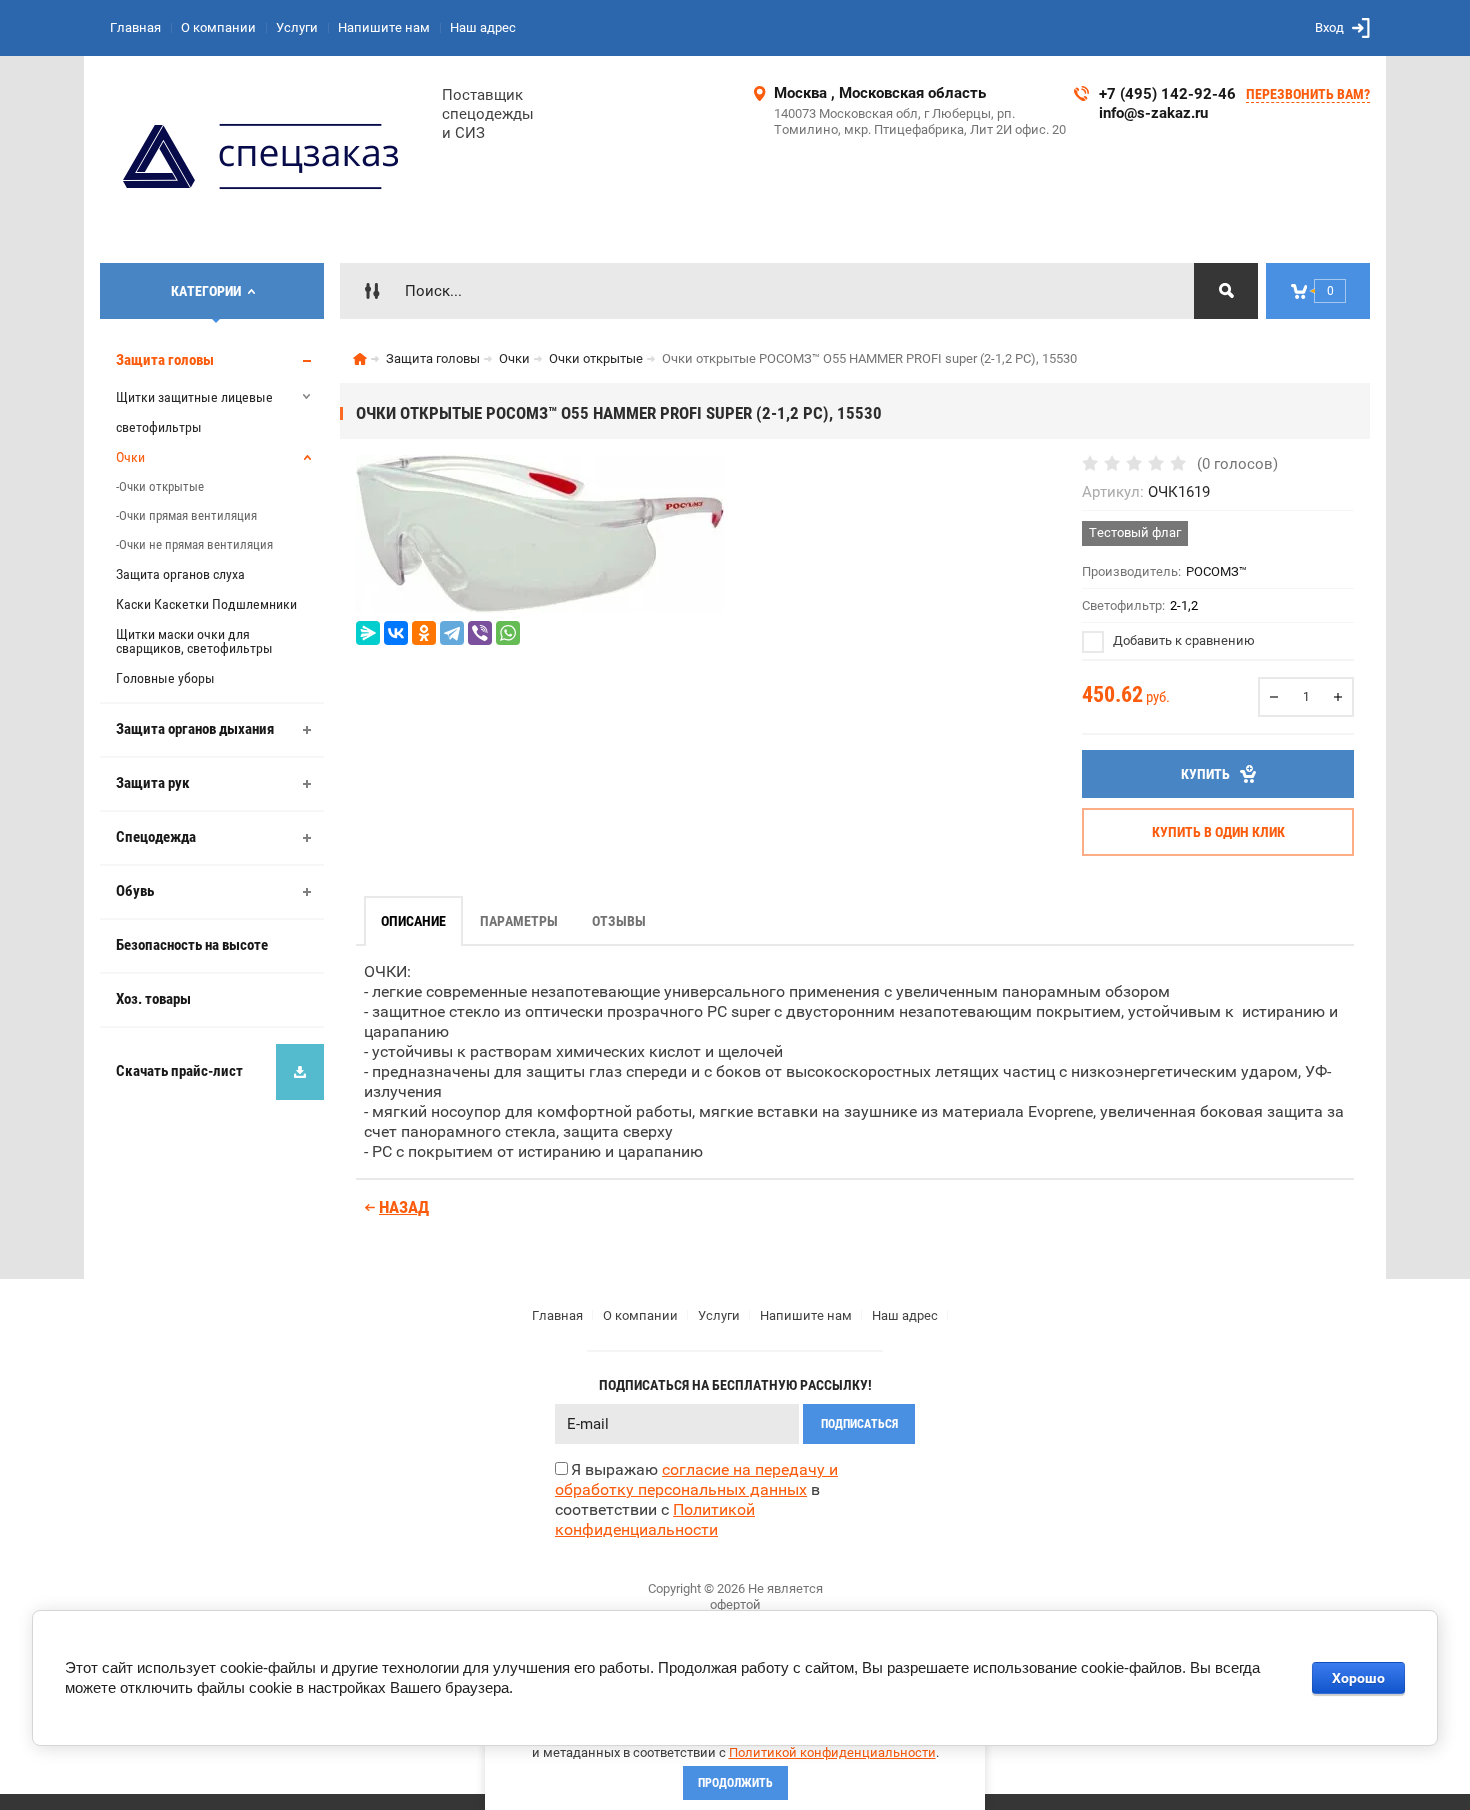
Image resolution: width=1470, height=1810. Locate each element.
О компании (218, 27)
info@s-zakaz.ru (1153, 113)
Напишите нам (384, 27)
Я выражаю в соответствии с (696, 1499)
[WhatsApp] (508, 633)
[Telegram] (452, 633)
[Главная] (360, 359)
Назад (404, 1207)
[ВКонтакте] (396, 633)
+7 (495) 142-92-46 (1167, 94)
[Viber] (480, 633)
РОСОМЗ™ (1216, 571)
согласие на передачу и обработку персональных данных (696, 1479)
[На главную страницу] (263, 159)
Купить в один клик (1218, 832)
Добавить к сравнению (1182, 640)
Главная (135, 27)
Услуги (297, 27)
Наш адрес (483, 27)
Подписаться (859, 1424)
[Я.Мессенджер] (368, 633)
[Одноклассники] (424, 633)
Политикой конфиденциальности (832, 1752)
